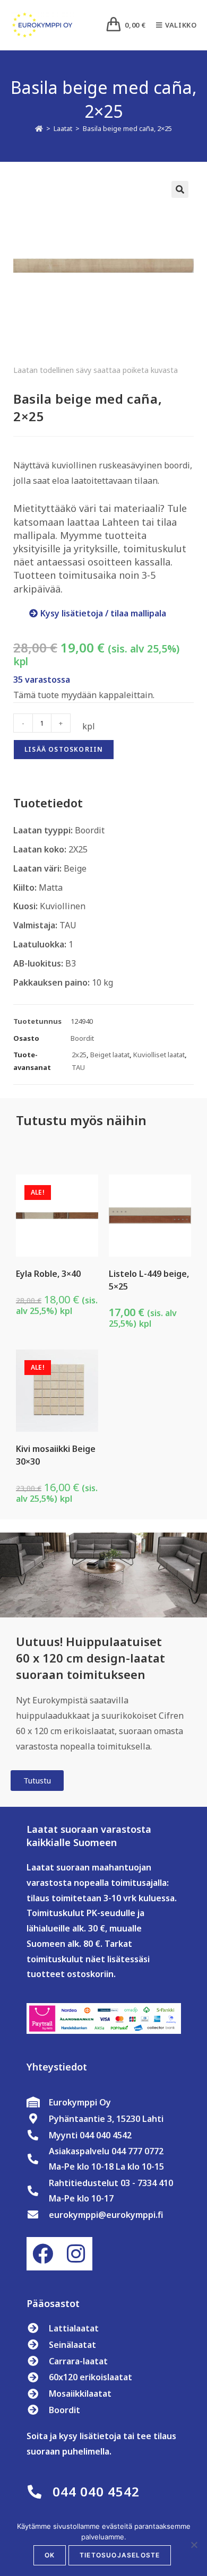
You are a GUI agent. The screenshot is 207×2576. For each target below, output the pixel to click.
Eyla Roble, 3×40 (48, 1274)
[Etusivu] (39, 128)
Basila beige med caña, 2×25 (127, 128)
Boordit (82, 1038)
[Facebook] (43, 2253)
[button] (180, 189)
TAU (78, 1067)
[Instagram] (76, 2253)
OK (50, 2555)
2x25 (79, 1055)
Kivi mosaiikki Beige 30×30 (56, 1455)
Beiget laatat (110, 1055)
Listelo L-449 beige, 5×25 (149, 1280)
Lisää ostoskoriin (64, 749)
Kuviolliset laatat (159, 1055)
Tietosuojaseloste (120, 2555)
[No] (194, 2545)
